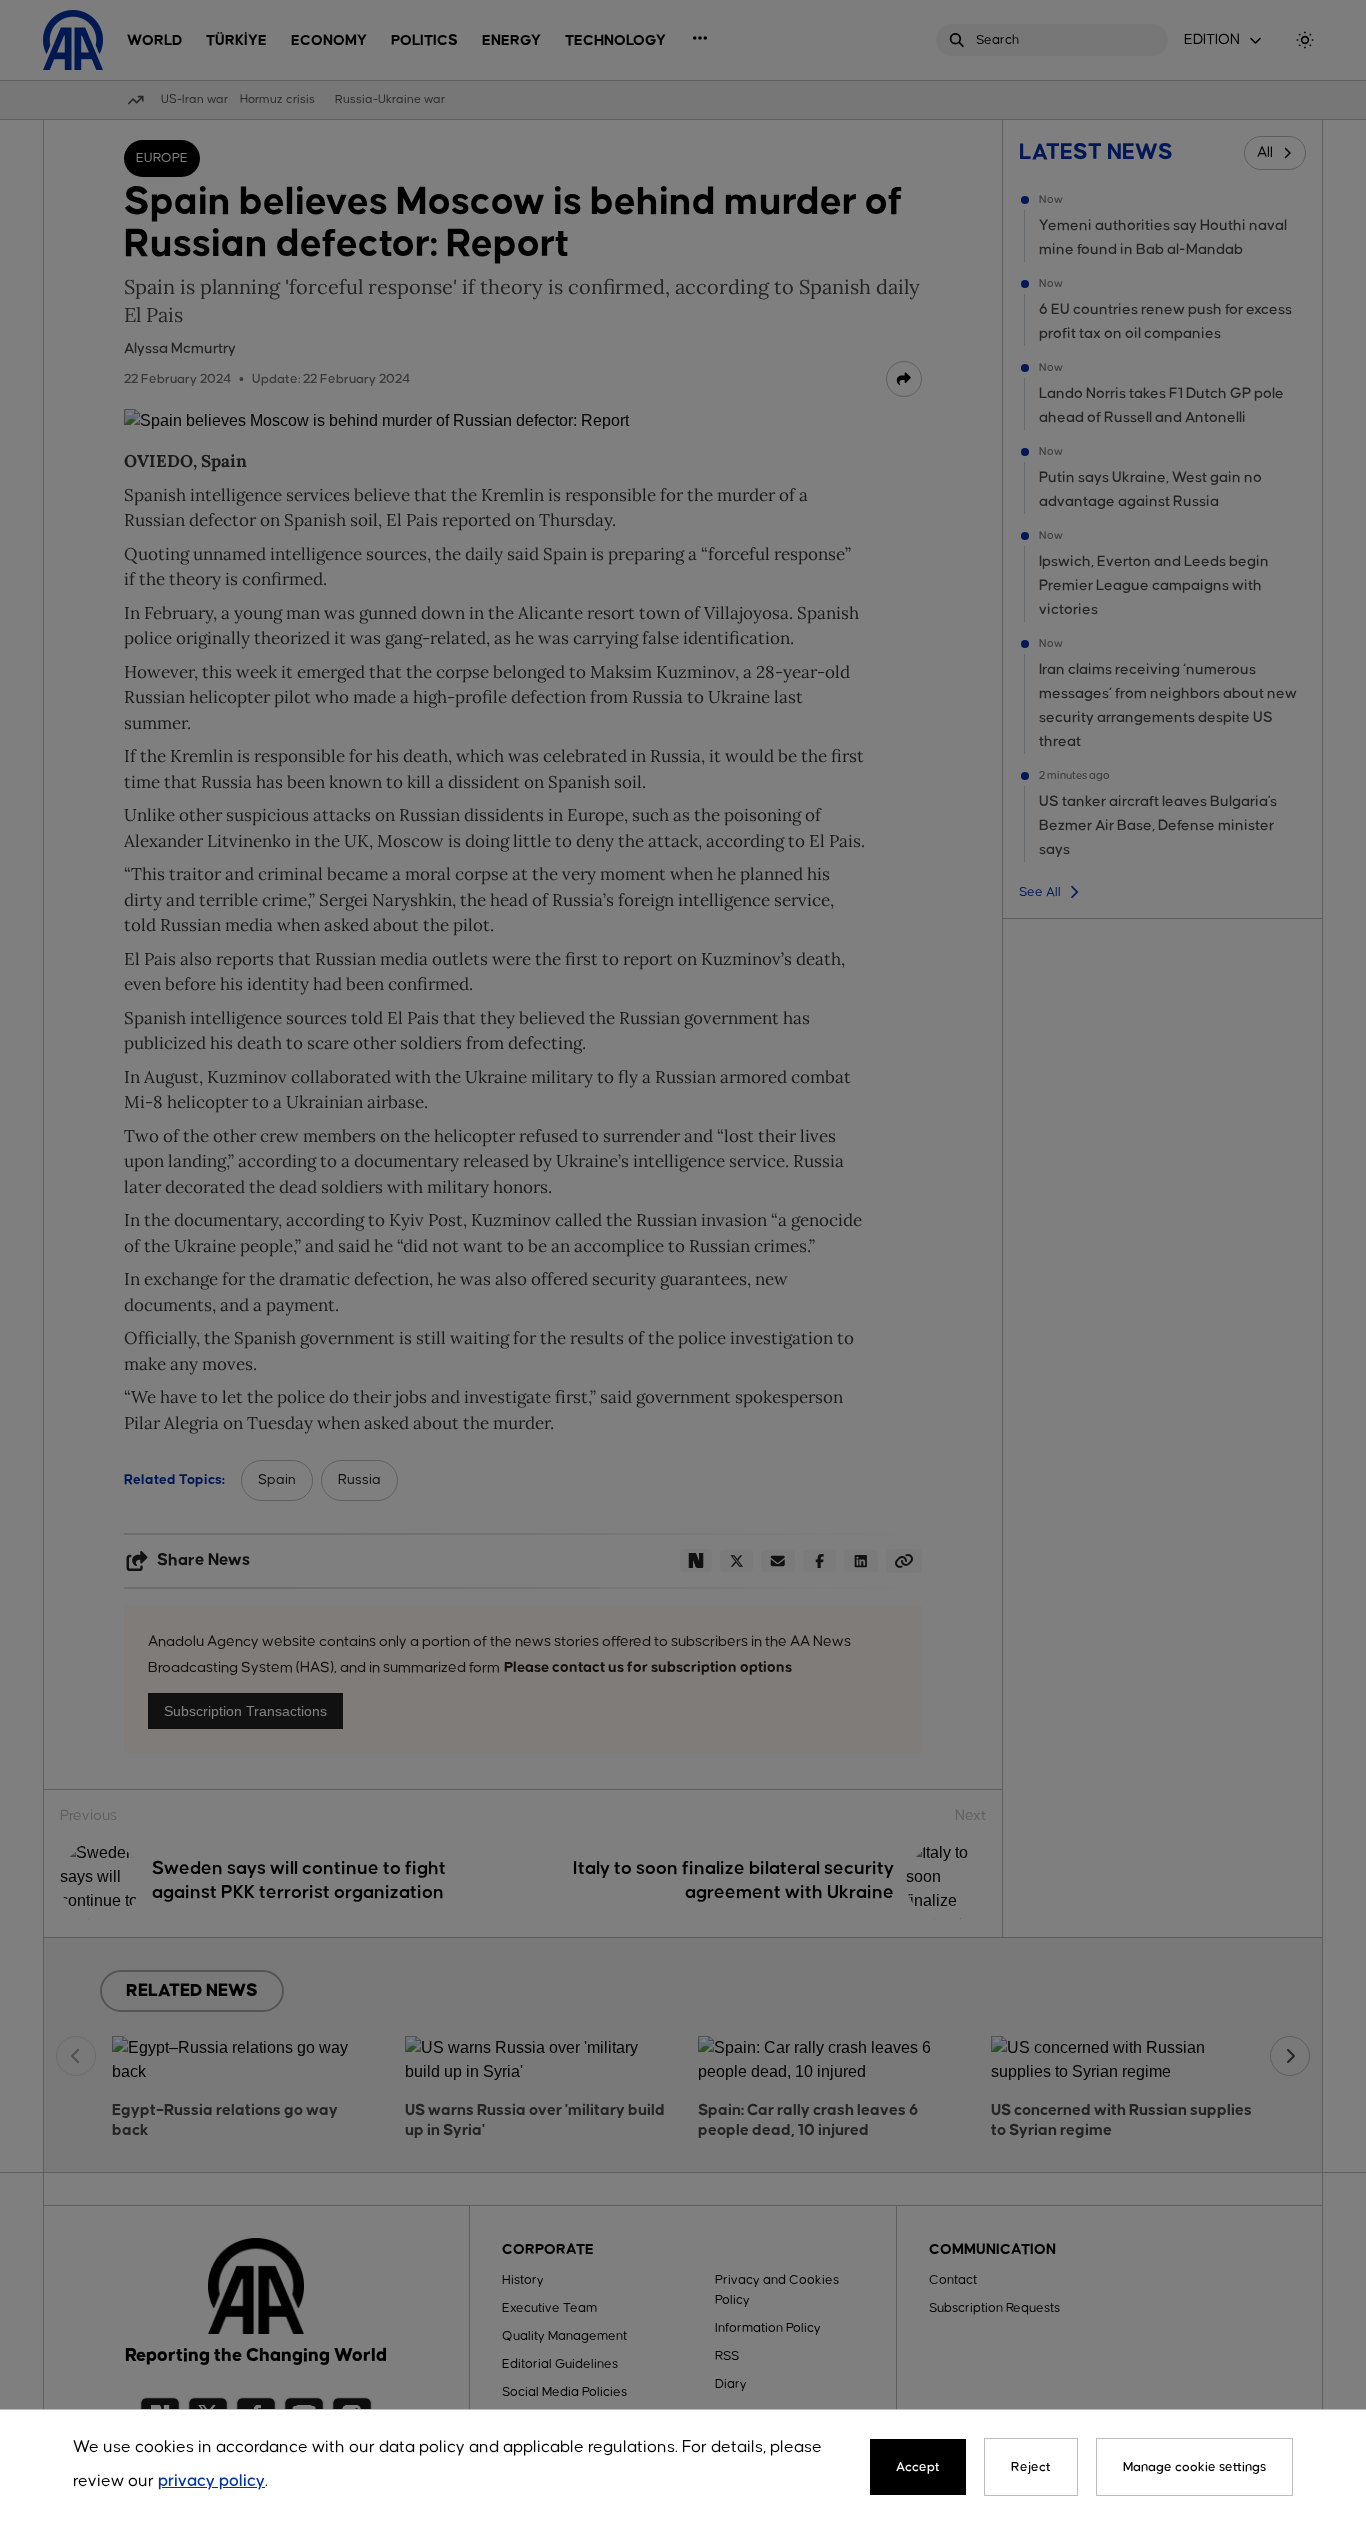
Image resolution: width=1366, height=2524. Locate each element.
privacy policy (211, 2481)
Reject (1031, 2467)
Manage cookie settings (1194, 2467)
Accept (918, 2467)
